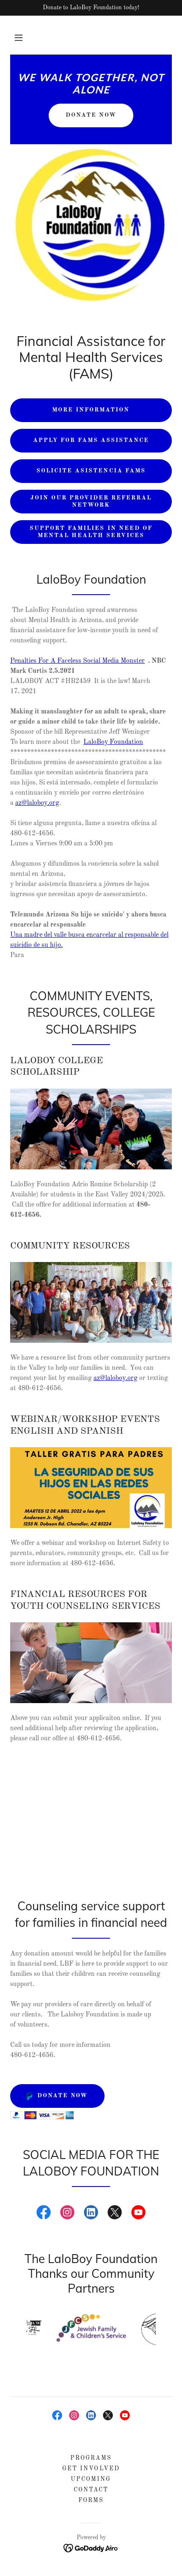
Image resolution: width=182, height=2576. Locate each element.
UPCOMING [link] (91, 2479)
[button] (19, 38)
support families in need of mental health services (91, 532)
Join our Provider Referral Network (91, 501)
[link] (91, 92)
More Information (91, 410)
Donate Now (91, 115)
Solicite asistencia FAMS (91, 471)
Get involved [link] (91, 2469)
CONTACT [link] (91, 2490)
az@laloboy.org (37, 803)
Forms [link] (91, 2500)
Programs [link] (91, 2458)
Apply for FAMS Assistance (91, 440)
